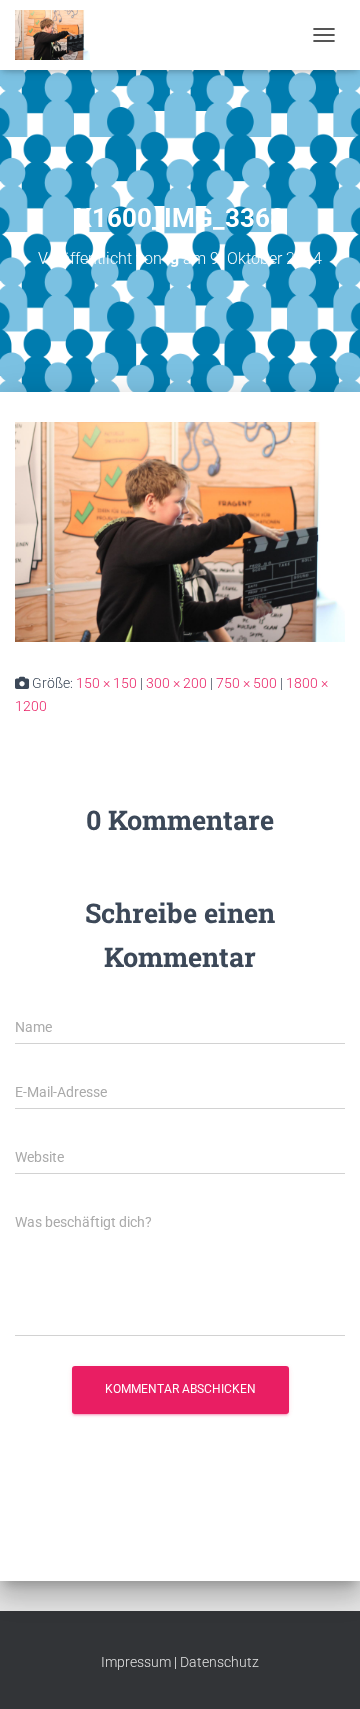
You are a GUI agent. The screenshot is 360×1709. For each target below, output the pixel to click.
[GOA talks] (60, 35)
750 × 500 (246, 683)
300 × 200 (176, 683)
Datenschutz (219, 1662)
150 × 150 (106, 683)
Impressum (136, 1662)
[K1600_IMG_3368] (180, 531)
